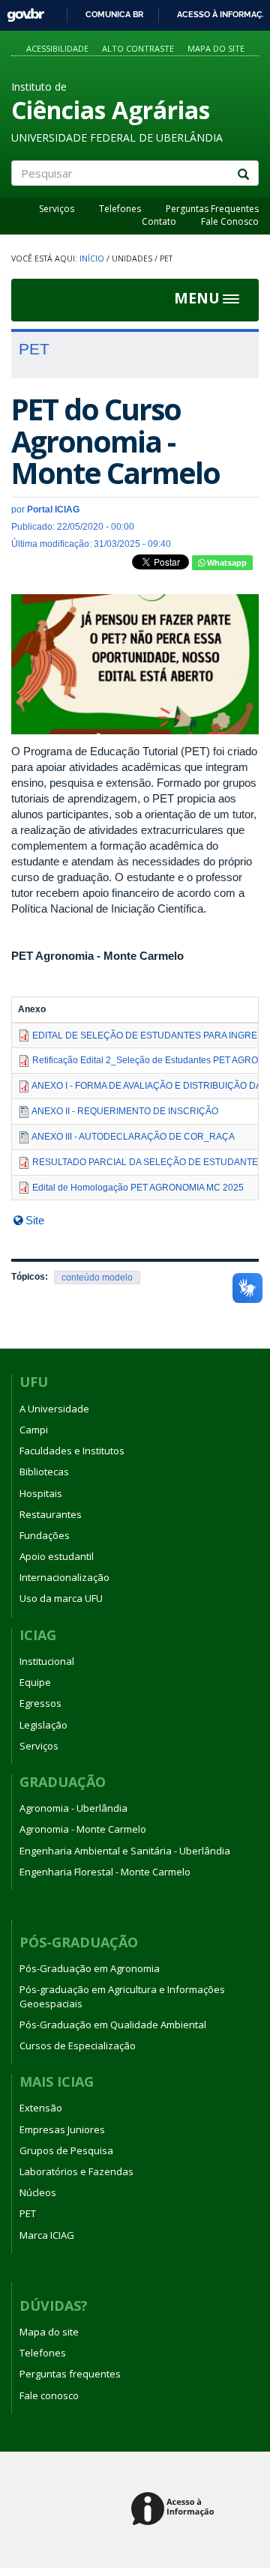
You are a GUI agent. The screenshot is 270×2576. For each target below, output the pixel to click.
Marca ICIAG (47, 2235)
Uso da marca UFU (61, 1598)
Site (35, 1220)
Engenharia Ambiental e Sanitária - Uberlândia (125, 1851)
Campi (34, 1430)
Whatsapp (226, 563)
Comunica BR (114, 14)
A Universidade (54, 1409)
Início (92, 258)
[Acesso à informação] (175, 2510)
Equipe (35, 1682)
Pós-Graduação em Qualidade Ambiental (113, 2025)
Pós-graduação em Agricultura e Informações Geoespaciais (122, 1996)
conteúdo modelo (97, 1278)
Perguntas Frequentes (212, 209)
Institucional (47, 1661)
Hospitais (41, 1493)
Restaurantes (51, 1514)
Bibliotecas (44, 1472)
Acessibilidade (57, 48)
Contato (159, 221)
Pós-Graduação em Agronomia (90, 1968)
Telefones (120, 209)
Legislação (43, 1725)
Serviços (57, 209)
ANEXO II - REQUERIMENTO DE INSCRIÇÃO (125, 1111)
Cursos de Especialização (78, 2046)
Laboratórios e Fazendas (76, 2171)
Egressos (40, 1703)
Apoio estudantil (57, 1556)
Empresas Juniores (62, 2129)
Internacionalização (64, 1577)
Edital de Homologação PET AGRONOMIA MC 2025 (138, 1188)
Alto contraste (138, 48)
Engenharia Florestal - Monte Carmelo (105, 1872)
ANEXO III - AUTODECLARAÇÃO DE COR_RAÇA (133, 1137)
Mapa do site (216, 48)
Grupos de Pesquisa (66, 2150)
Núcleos (38, 2192)
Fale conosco (49, 2395)
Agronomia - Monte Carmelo (83, 1829)
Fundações (45, 1535)
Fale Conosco (230, 221)
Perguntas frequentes (70, 2374)
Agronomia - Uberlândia (73, 1808)
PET (28, 2213)
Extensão (41, 2108)
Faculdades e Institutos (72, 1451)
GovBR (21, 11)
